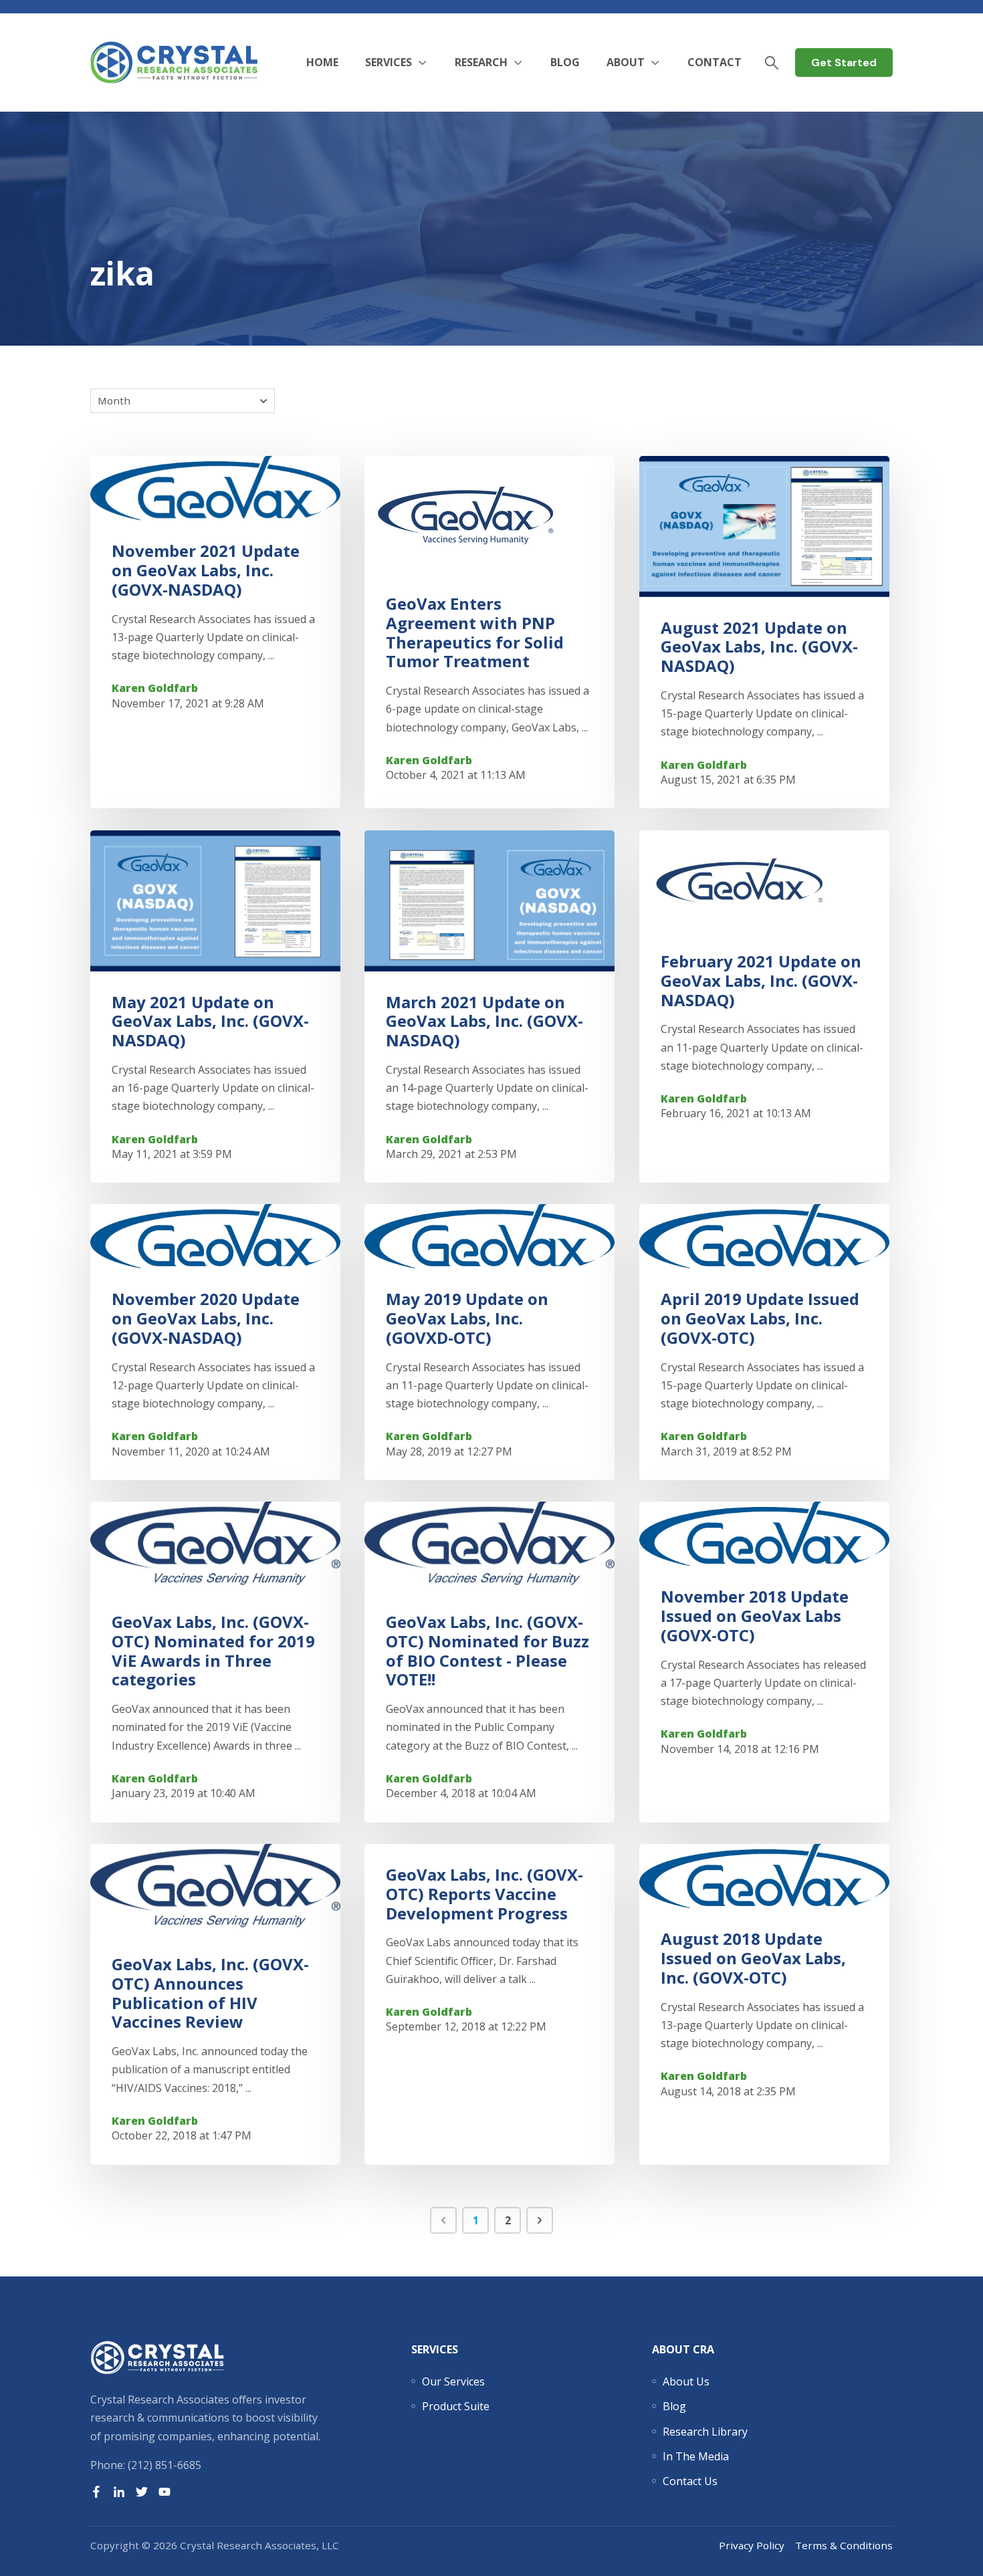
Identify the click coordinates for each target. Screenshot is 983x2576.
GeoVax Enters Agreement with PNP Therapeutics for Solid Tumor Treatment (475, 632)
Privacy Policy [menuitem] (752, 2545)
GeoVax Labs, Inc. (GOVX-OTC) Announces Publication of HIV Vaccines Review (210, 1993)
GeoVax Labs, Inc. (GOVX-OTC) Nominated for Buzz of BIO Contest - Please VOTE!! (487, 1650)
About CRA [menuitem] (683, 2349)
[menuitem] (453, 2381)
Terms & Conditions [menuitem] (844, 2545)
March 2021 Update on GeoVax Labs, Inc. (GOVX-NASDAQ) (484, 1021)
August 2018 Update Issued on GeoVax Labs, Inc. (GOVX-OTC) (753, 1958)
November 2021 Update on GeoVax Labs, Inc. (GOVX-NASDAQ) (206, 571)
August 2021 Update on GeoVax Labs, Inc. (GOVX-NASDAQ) (759, 647)
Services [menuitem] (435, 2349)
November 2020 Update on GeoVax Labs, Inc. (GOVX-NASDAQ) (206, 1318)
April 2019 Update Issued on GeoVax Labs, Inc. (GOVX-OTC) (760, 1318)
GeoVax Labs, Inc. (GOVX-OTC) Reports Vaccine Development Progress (484, 1894)
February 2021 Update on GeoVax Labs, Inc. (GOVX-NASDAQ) (761, 980)
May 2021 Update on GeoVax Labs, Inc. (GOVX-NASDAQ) (210, 1021)
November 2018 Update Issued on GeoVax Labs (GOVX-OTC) (755, 1616)
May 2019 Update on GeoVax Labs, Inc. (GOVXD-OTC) (467, 1318)
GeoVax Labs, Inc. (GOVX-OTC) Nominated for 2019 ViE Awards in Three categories (213, 1650)
